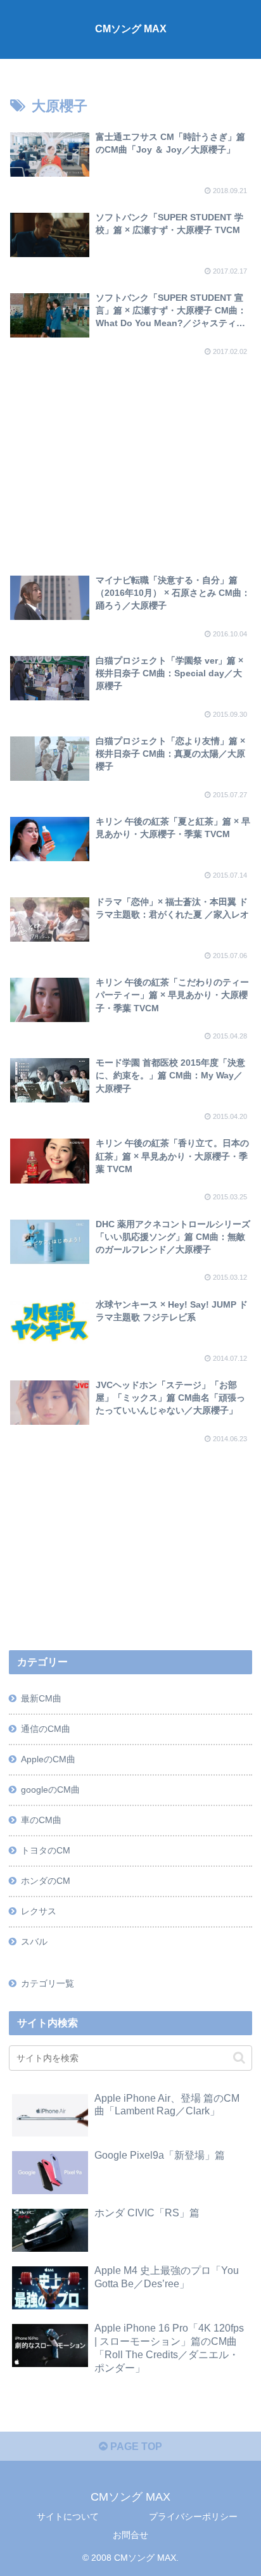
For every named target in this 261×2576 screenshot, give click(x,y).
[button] (239, 2058)
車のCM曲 (41, 1820)
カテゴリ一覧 (48, 1983)
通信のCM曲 (46, 1729)
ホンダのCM (46, 1881)
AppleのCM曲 (48, 1759)
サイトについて (68, 2516)
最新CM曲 (41, 1698)
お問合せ (130, 2535)
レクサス (39, 1911)
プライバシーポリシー (193, 2516)
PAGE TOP (135, 2447)
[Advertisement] (130, 455)
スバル (34, 1941)
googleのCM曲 (50, 1790)
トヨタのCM (46, 1850)
